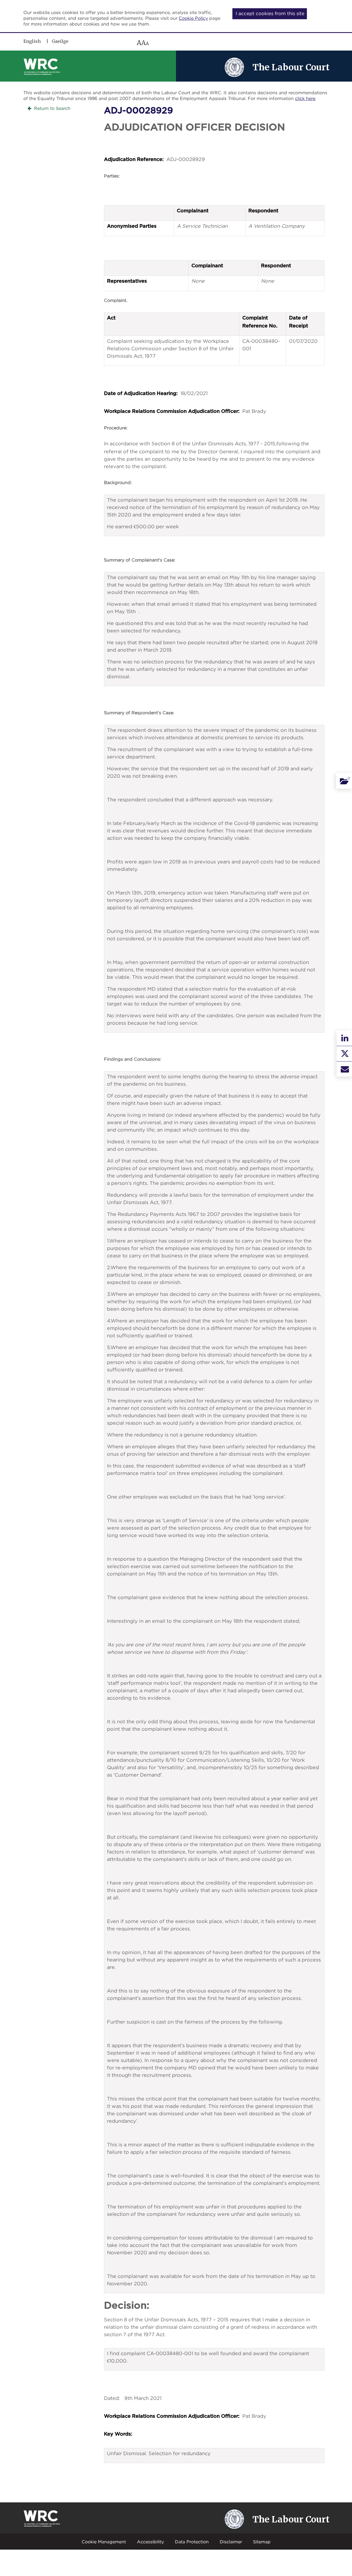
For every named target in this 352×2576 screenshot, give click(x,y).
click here (305, 98)
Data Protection (192, 2542)
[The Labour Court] (234, 67)
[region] (103, 43)
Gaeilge (60, 41)
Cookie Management (104, 2542)
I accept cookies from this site (270, 13)
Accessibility (150, 2542)
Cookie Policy (193, 18)
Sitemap (262, 2542)
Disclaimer (231, 2542)
